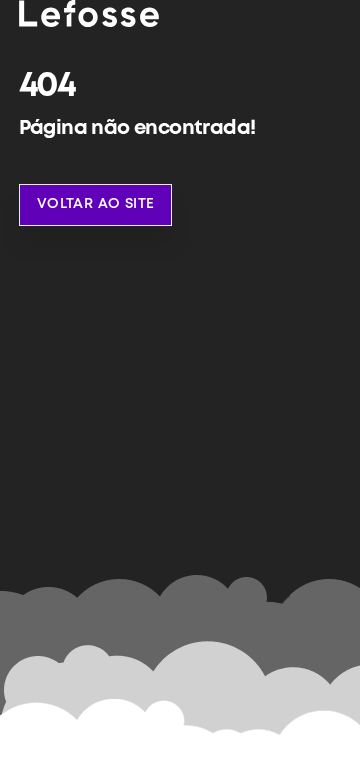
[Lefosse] (89, 13)
